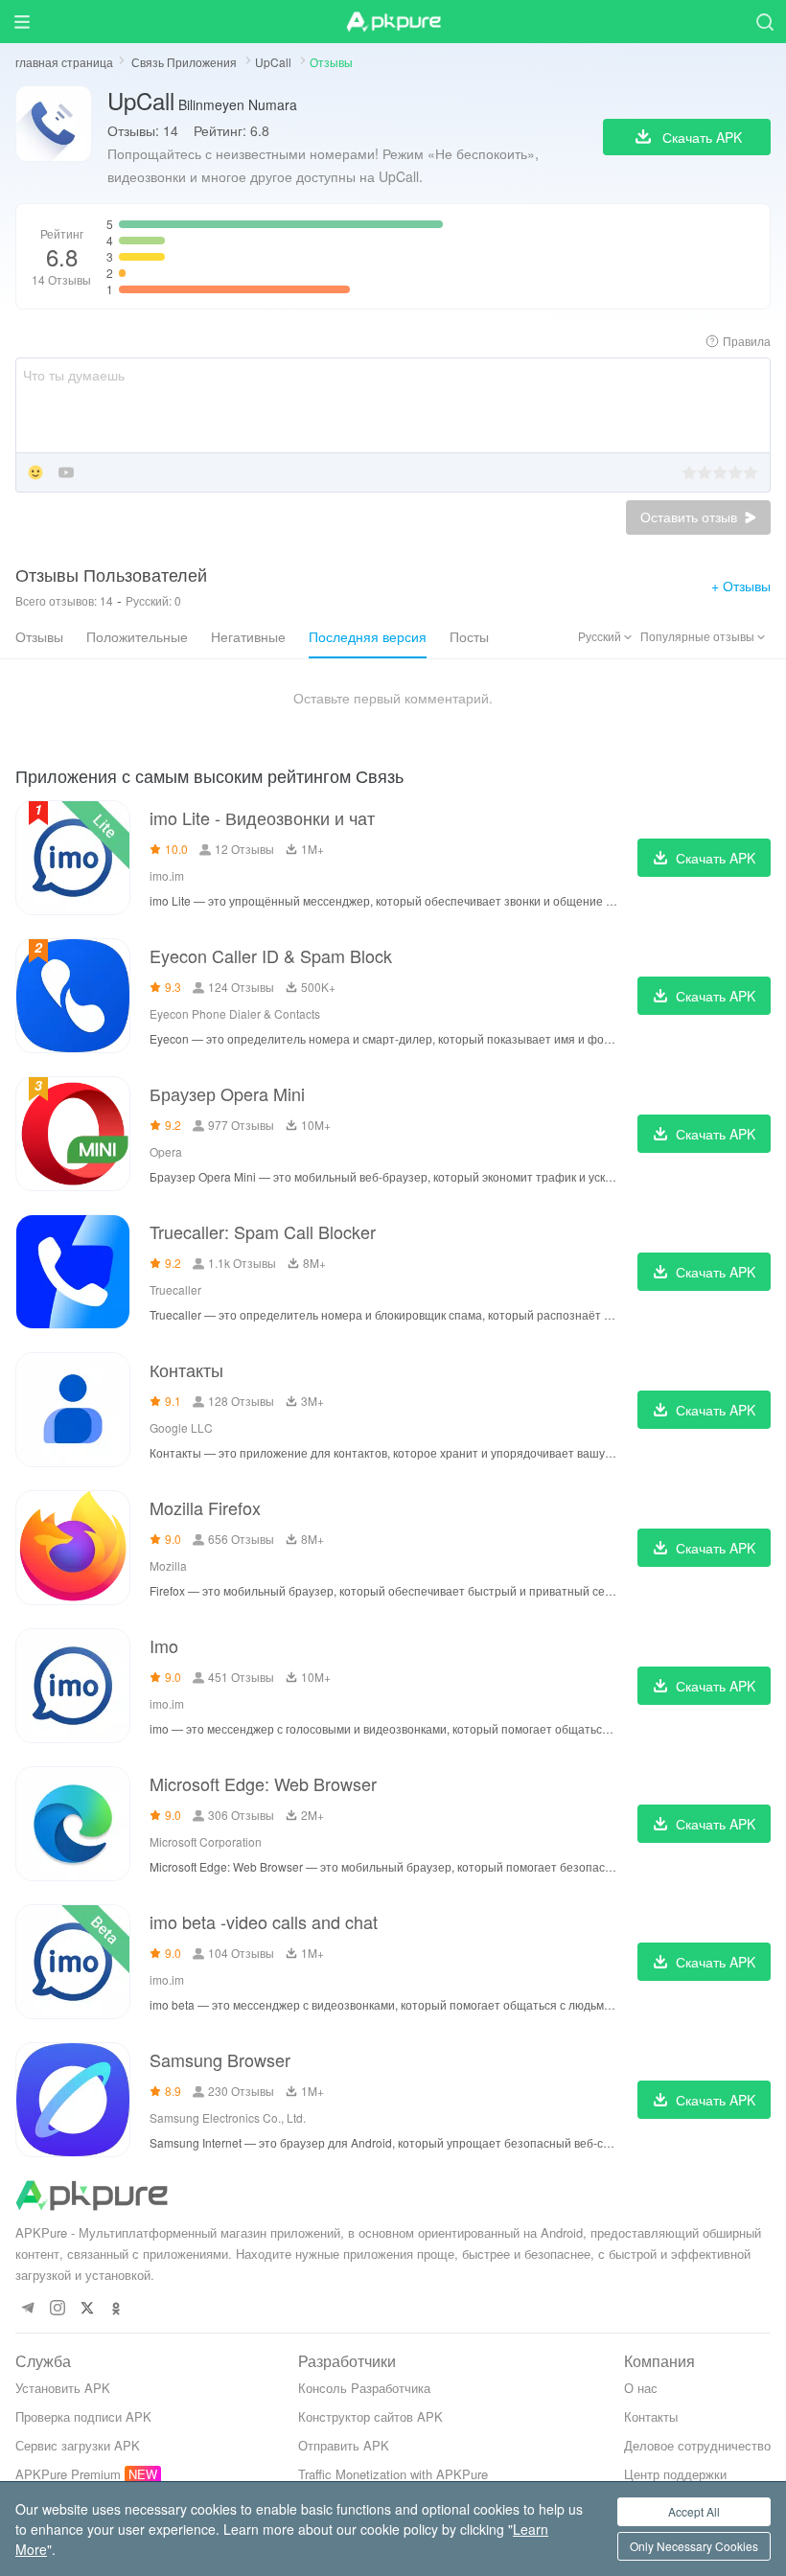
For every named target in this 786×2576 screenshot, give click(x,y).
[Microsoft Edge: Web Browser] (73, 1824)
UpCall (275, 62)
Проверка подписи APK (83, 2416)
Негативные (248, 636)
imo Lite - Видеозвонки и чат (262, 817)
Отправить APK (344, 2445)
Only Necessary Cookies (694, 2546)
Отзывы (39, 636)
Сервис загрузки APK (78, 2445)
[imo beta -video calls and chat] (73, 1962)
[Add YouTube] (66, 474)
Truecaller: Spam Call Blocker (263, 1231)
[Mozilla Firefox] (73, 1548)
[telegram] (27, 2309)
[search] (764, 22)
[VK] (87, 2309)
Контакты (186, 1369)
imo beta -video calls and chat (264, 1921)
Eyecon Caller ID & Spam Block (271, 955)
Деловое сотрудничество (697, 2445)
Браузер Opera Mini (227, 1093)
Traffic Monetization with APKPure (393, 2474)
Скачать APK (716, 858)
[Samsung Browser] (73, 2100)
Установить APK (63, 2388)
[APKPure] (393, 22)
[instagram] (57, 2309)
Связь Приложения (185, 62)
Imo (164, 1645)
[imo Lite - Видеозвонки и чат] (73, 858)
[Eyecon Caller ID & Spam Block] (73, 996)
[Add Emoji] (35, 474)
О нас (641, 2388)
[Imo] (73, 1686)
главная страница (64, 62)
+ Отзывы (741, 586)
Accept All (694, 2511)
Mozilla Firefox (205, 1507)
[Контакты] (73, 1410)
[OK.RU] (116, 2309)
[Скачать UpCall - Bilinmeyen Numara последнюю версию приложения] (54, 137)
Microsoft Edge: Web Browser (263, 1783)
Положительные (137, 636)
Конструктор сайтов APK (370, 2416)
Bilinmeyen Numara (202, 101)
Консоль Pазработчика (364, 2388)
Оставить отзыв (691, 517)
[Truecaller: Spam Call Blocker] (73, 1272)
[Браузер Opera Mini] (73, 1134)
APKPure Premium (68, 2474)
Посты (469, 636)
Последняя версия (368, 636)
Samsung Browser (220, 2059)
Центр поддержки (675, 2474)
